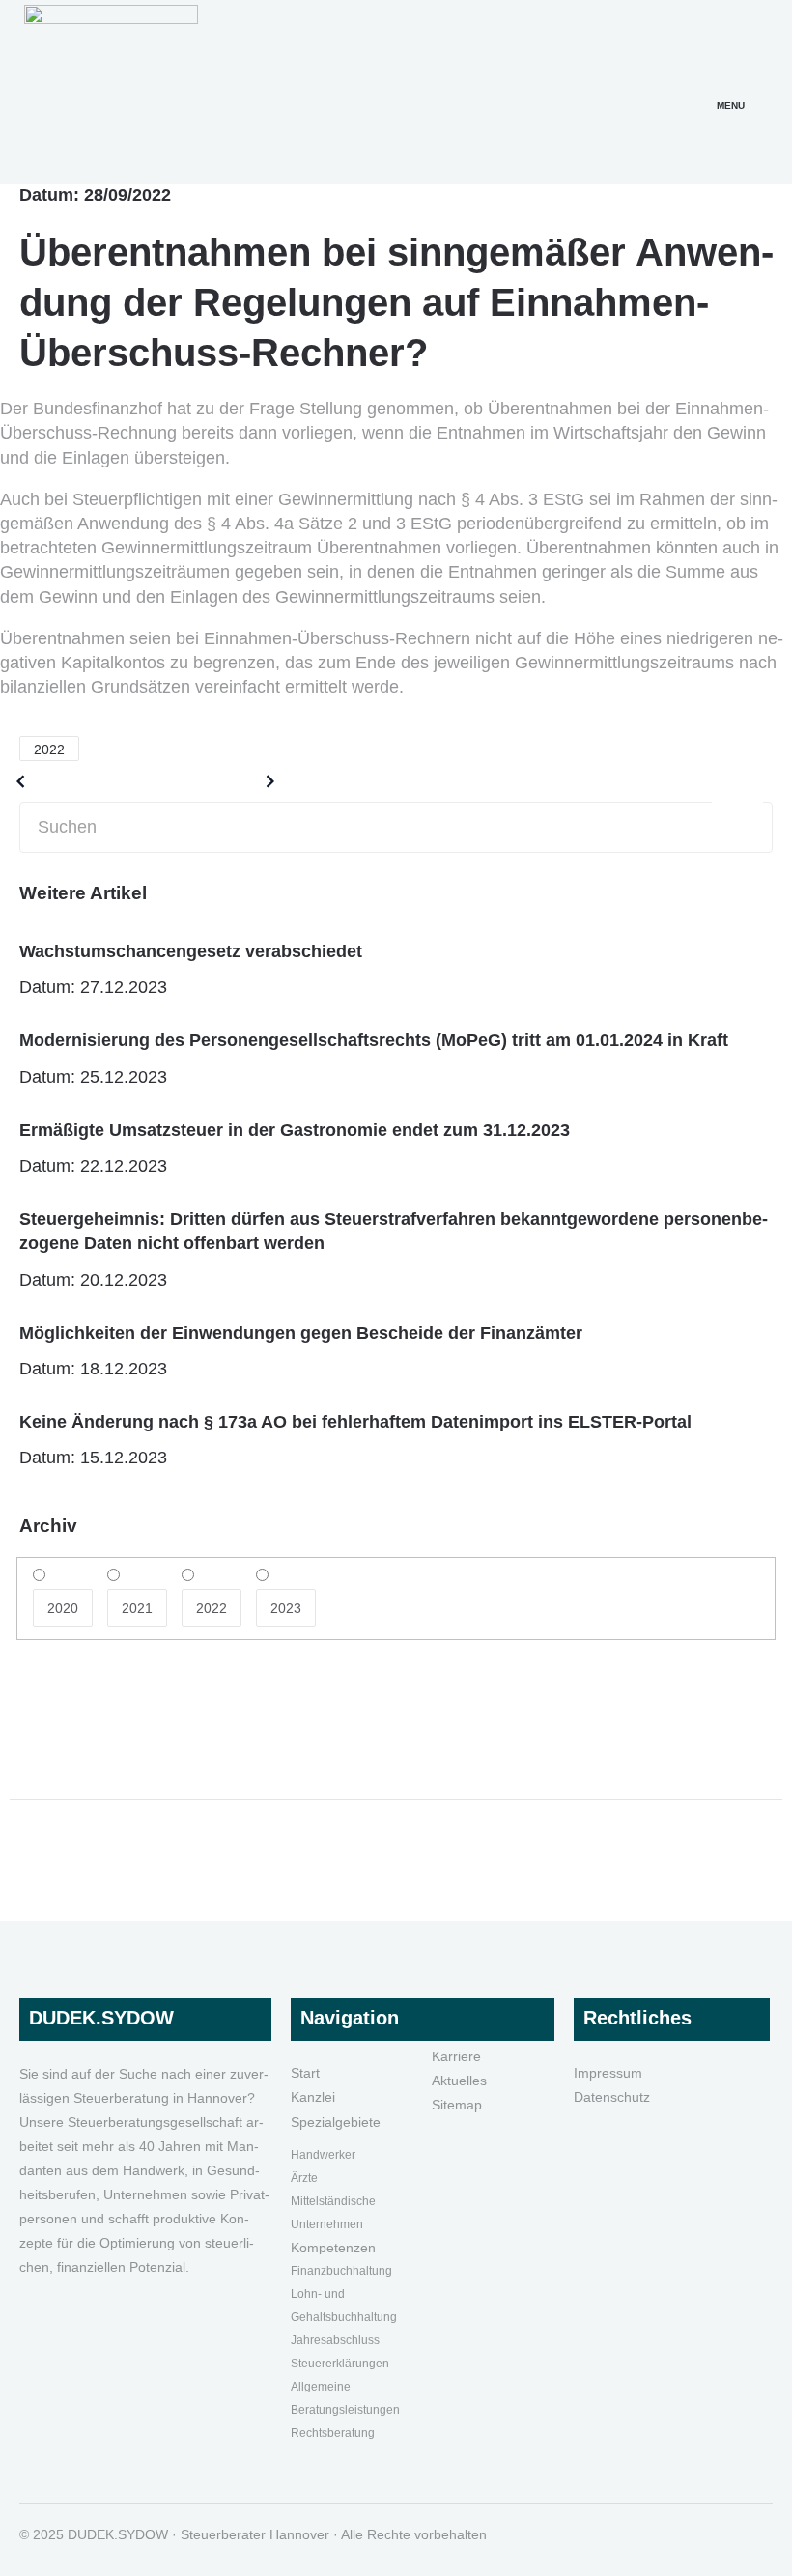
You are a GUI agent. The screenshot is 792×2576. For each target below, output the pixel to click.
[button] (731, 82)
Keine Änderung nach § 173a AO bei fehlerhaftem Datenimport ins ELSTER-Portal (355, 1422)
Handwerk (318, 2155)
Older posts (80, 781)
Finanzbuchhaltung (341, 2271)
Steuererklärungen (340, 2364)
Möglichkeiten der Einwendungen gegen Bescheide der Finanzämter (301, 1333)
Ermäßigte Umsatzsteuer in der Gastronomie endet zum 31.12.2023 (295, 1130)
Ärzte (304, 2178)
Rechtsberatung (333, 2433)
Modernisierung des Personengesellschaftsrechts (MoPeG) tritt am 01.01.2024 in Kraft (374, 1040)
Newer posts (207, 781)
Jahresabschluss (335, 2340)
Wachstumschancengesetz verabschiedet (191, 951)
